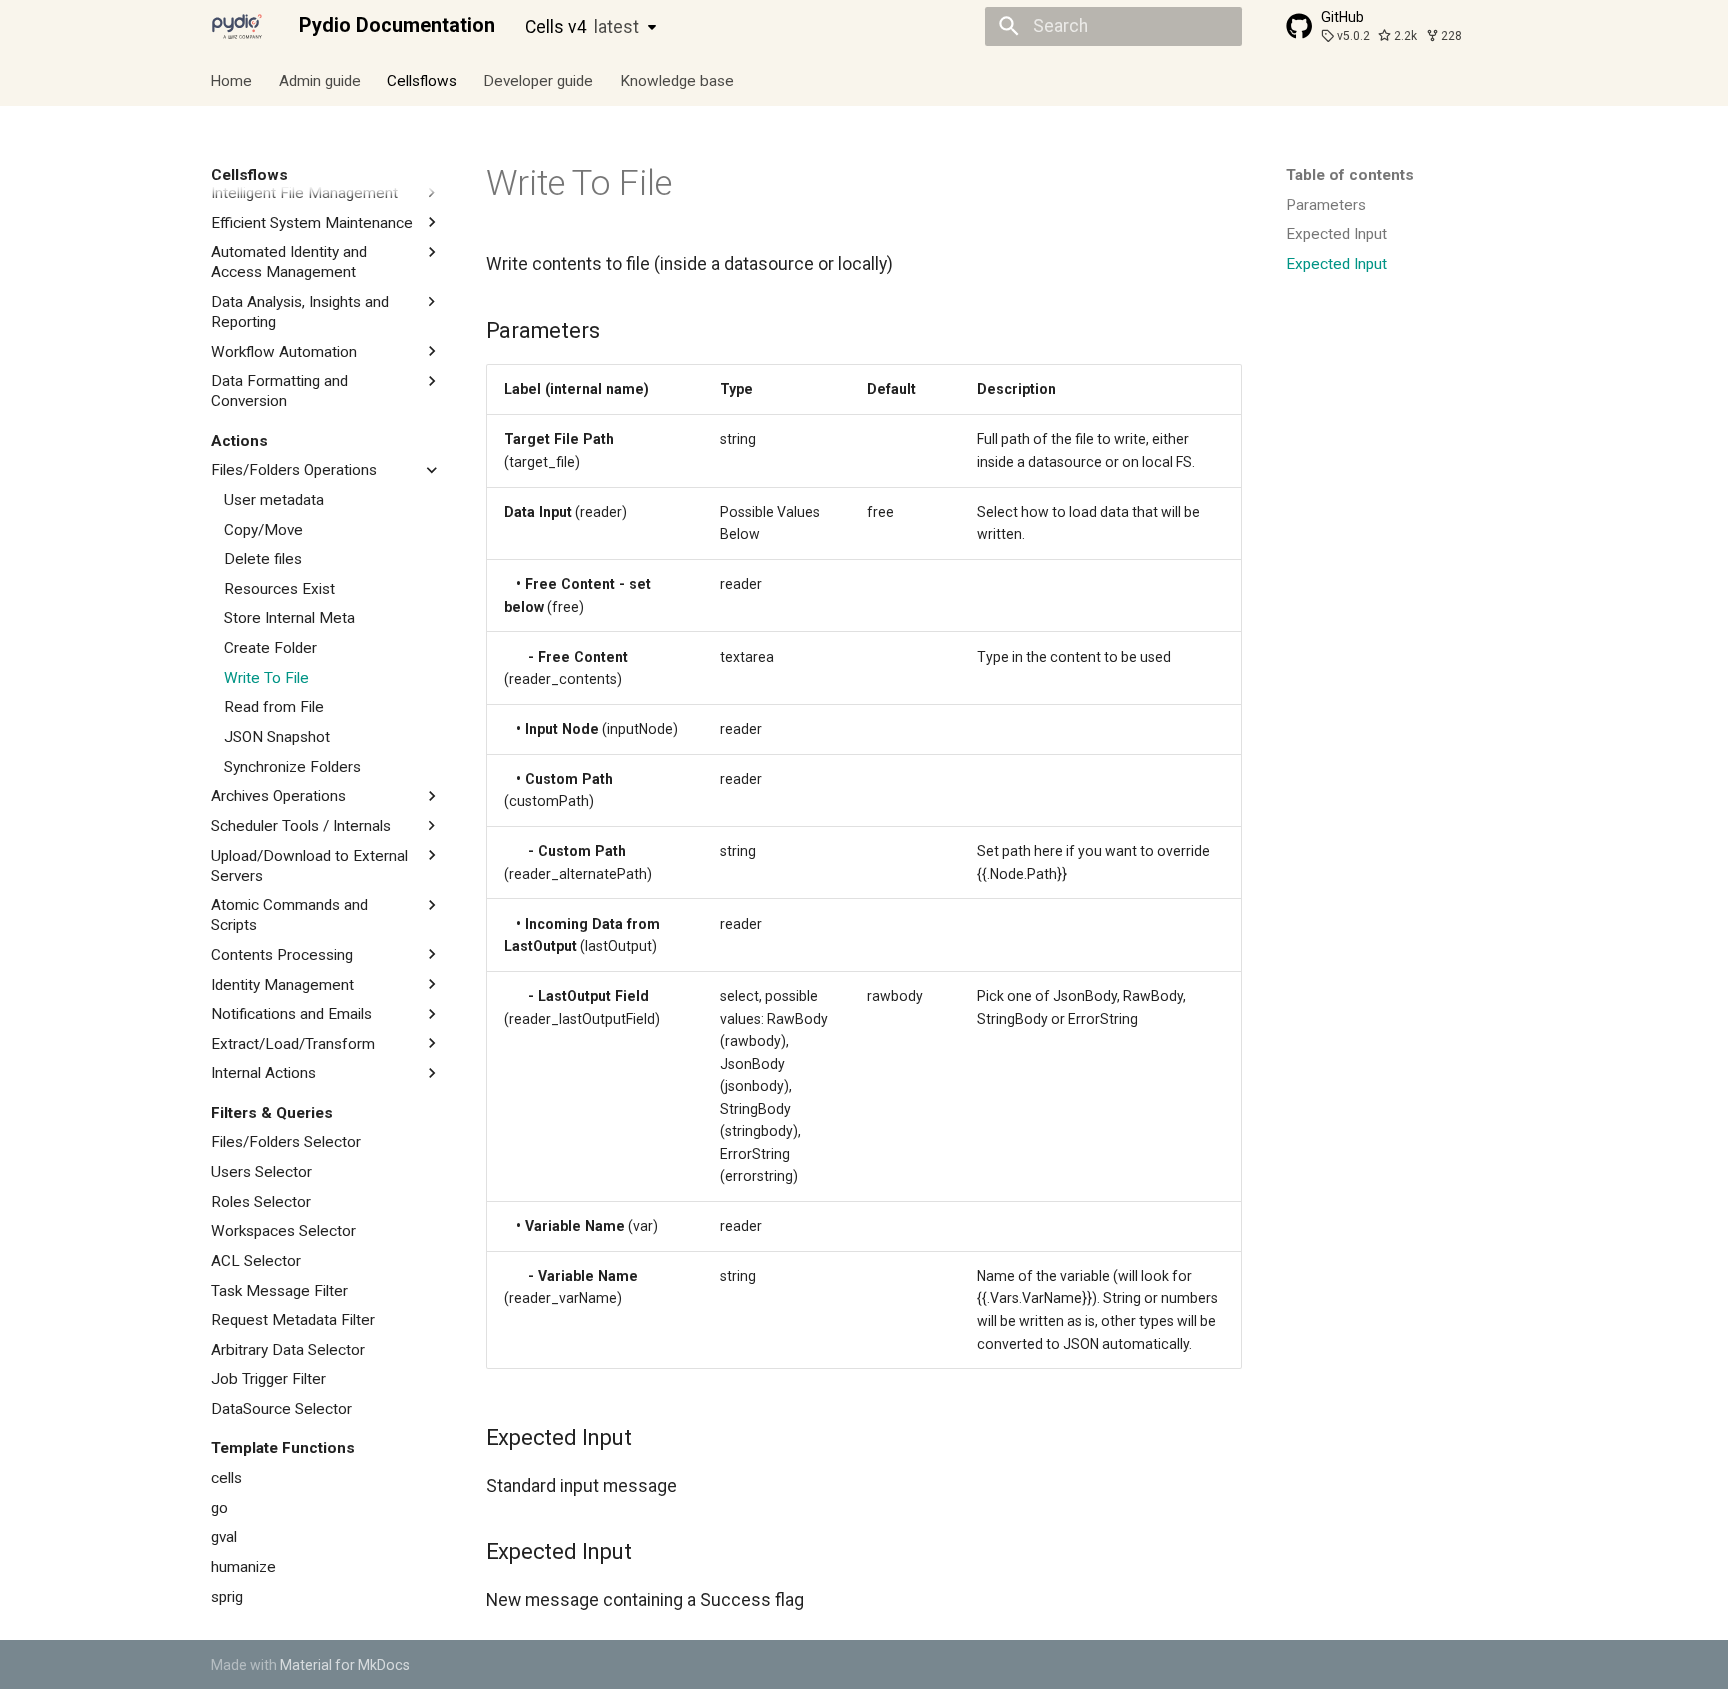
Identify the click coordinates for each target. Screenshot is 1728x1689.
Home (232, 80)
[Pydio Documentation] (237, 26)
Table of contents (1350, 175)
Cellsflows (422, 80)
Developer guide (539, 80)
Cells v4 (582, 27)
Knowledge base (677, 80)
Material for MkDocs (345, 1665)
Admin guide (320, 80)
